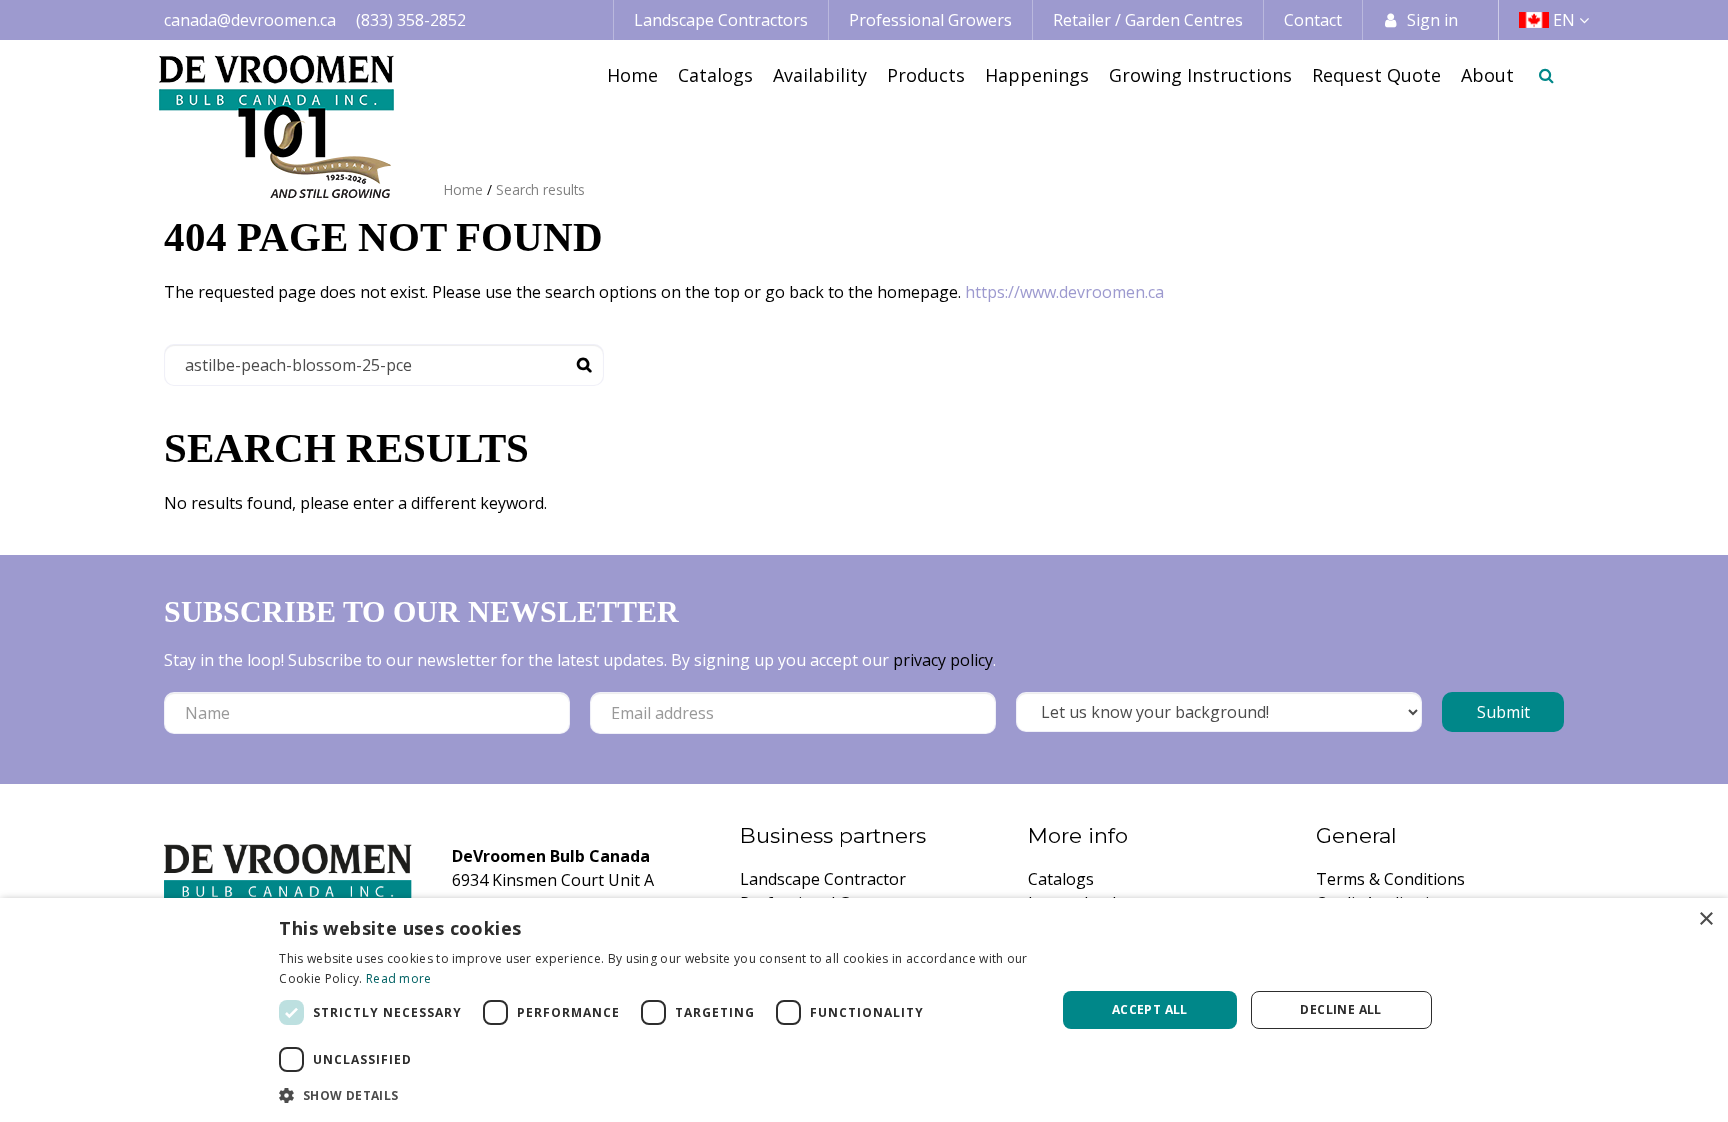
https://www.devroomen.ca (1064, 292)
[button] (655, 1095)
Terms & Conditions (1390, 879)
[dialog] (864, 1010)
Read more (399, 978)
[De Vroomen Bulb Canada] (276, 126)
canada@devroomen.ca (250, 20)
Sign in (1432, 20)
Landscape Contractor (823, 879)
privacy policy (943, 660)
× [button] (1705, 919)
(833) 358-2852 (411, 20)
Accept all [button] (1150, 1009)
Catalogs (1061, 879)
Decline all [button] (1340, 1009)
